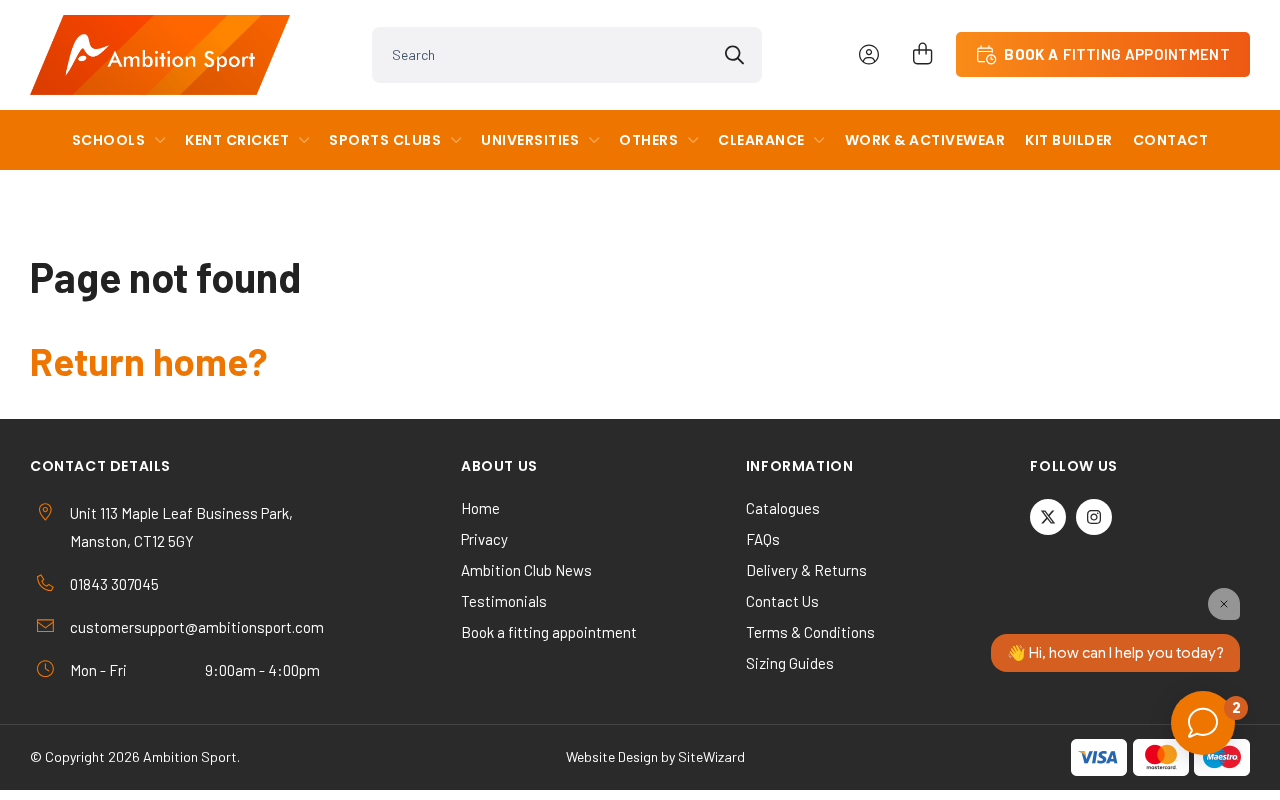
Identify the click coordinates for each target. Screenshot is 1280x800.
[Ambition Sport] (160, 55)
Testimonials (504, 601)
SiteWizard (711, 756)
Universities (530, 140)
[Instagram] (1094, 517)
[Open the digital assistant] (1203, 723)
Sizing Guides (790, 663)
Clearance (761, 140)
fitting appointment (1117, 54)
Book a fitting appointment (549, 632)
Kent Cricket (237, 140)
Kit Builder (1069, 140)
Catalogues (783, 508)
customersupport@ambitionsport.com (197, 627)
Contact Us (782, 601)
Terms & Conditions (810, 632)
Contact (1171, 140)
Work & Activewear (925, 140)
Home (480, 508)
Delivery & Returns (806, 570)
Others (648, 140)
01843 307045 (114, 584)
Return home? (148, 361)
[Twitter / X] (1048, 517)
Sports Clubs (385, 140)
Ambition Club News (526, 570)
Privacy (484, 539)
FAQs (763, 539)
